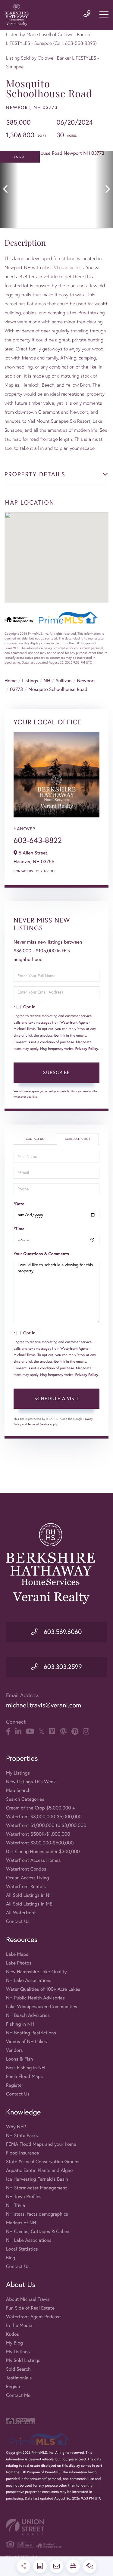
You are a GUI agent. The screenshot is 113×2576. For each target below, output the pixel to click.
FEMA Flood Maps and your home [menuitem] (41, 2144)
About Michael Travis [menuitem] (28, 2299)
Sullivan (64, 681)
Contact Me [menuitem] (18, 2395)
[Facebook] (8, 1731)
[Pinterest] (75, 1731)
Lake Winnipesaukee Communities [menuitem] (42, 2007)
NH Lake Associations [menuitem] (29, 1980)
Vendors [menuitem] (14, 2050)
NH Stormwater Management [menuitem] (36, 2188)
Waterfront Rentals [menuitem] (26, 1887)
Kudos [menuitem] (13, 2334)
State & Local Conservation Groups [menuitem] (43, 2162)
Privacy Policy (87, 1049)
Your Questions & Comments (41, 1254)
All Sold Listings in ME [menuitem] (29, 1904)
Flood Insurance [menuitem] (22, 2153)
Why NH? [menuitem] (16, 2127)
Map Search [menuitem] (18, 1790)
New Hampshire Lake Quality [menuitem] (36, 1972)
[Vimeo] (52, 1731)
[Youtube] (30, 1731)
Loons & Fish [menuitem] (19, 2059)
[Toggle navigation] (104, 14)
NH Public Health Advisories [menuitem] (35, 1998)
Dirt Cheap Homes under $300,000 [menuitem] (43, 1852)
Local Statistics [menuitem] (22, 2249)
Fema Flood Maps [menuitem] (24, 2077)
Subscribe (56, 1072)
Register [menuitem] (15, 2085)
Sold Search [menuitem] (18, 2369)
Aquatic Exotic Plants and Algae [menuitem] (39, 2170)
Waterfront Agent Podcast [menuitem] (33, 2317)
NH (47, 681)
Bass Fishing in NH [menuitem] (25, 2068)
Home (11, 681)
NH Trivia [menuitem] (16, 2205)
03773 (16, 689)
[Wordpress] (63, 1731)
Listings (30, 681)
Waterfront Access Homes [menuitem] (33, 1860)
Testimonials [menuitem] (19, 2378)
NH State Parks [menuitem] (22, 2136)
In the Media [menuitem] (19, 2326)
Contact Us (23, 871)
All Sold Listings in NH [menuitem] (29, 1895)
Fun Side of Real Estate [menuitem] (30, 2308)
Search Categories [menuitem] (25, 1799)
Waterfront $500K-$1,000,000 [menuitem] (38, 1834)
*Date (19, 1204)
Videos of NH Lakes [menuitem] (27, 2042)
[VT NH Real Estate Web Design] (56, 2527)
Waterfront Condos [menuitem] (26, 1869)
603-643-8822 (38, 840)
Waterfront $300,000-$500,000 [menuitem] (40, 1843)
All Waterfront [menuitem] (21, 1913)
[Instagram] (86, 1731)
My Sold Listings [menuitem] (23, 2360)
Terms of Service (38, 1424)
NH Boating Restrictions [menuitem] (31, 2033)
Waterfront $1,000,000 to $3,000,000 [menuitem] (46, 1825)
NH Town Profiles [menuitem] (24, 2197)
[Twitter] (41, 1731)
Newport (86, 681)
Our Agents (46, 871)
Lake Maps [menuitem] (17, 1954)
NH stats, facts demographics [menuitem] (37, 2214)
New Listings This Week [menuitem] (31, 1782)
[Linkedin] (18, 1731)
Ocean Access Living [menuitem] (28, 1878)
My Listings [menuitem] (18, 1773)
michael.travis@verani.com (44, 1705)
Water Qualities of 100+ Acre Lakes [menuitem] (43, 1989)
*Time (19, 1229)
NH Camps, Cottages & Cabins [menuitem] (38, 2232)
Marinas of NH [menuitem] (21, 2223)
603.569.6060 (62, 1632)
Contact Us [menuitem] (18, 1921)
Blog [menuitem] (11, 2258)
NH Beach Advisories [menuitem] (28, 2015)
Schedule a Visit (78, 1139)
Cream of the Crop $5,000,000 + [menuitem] (40, 1808)
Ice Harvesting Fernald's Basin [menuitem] (37, 2179)
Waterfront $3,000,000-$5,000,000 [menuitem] (44, 1817)
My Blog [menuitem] (14, 2343)
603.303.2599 (62, 1667)
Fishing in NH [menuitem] (20, 2024)
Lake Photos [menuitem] (19, 1963)
